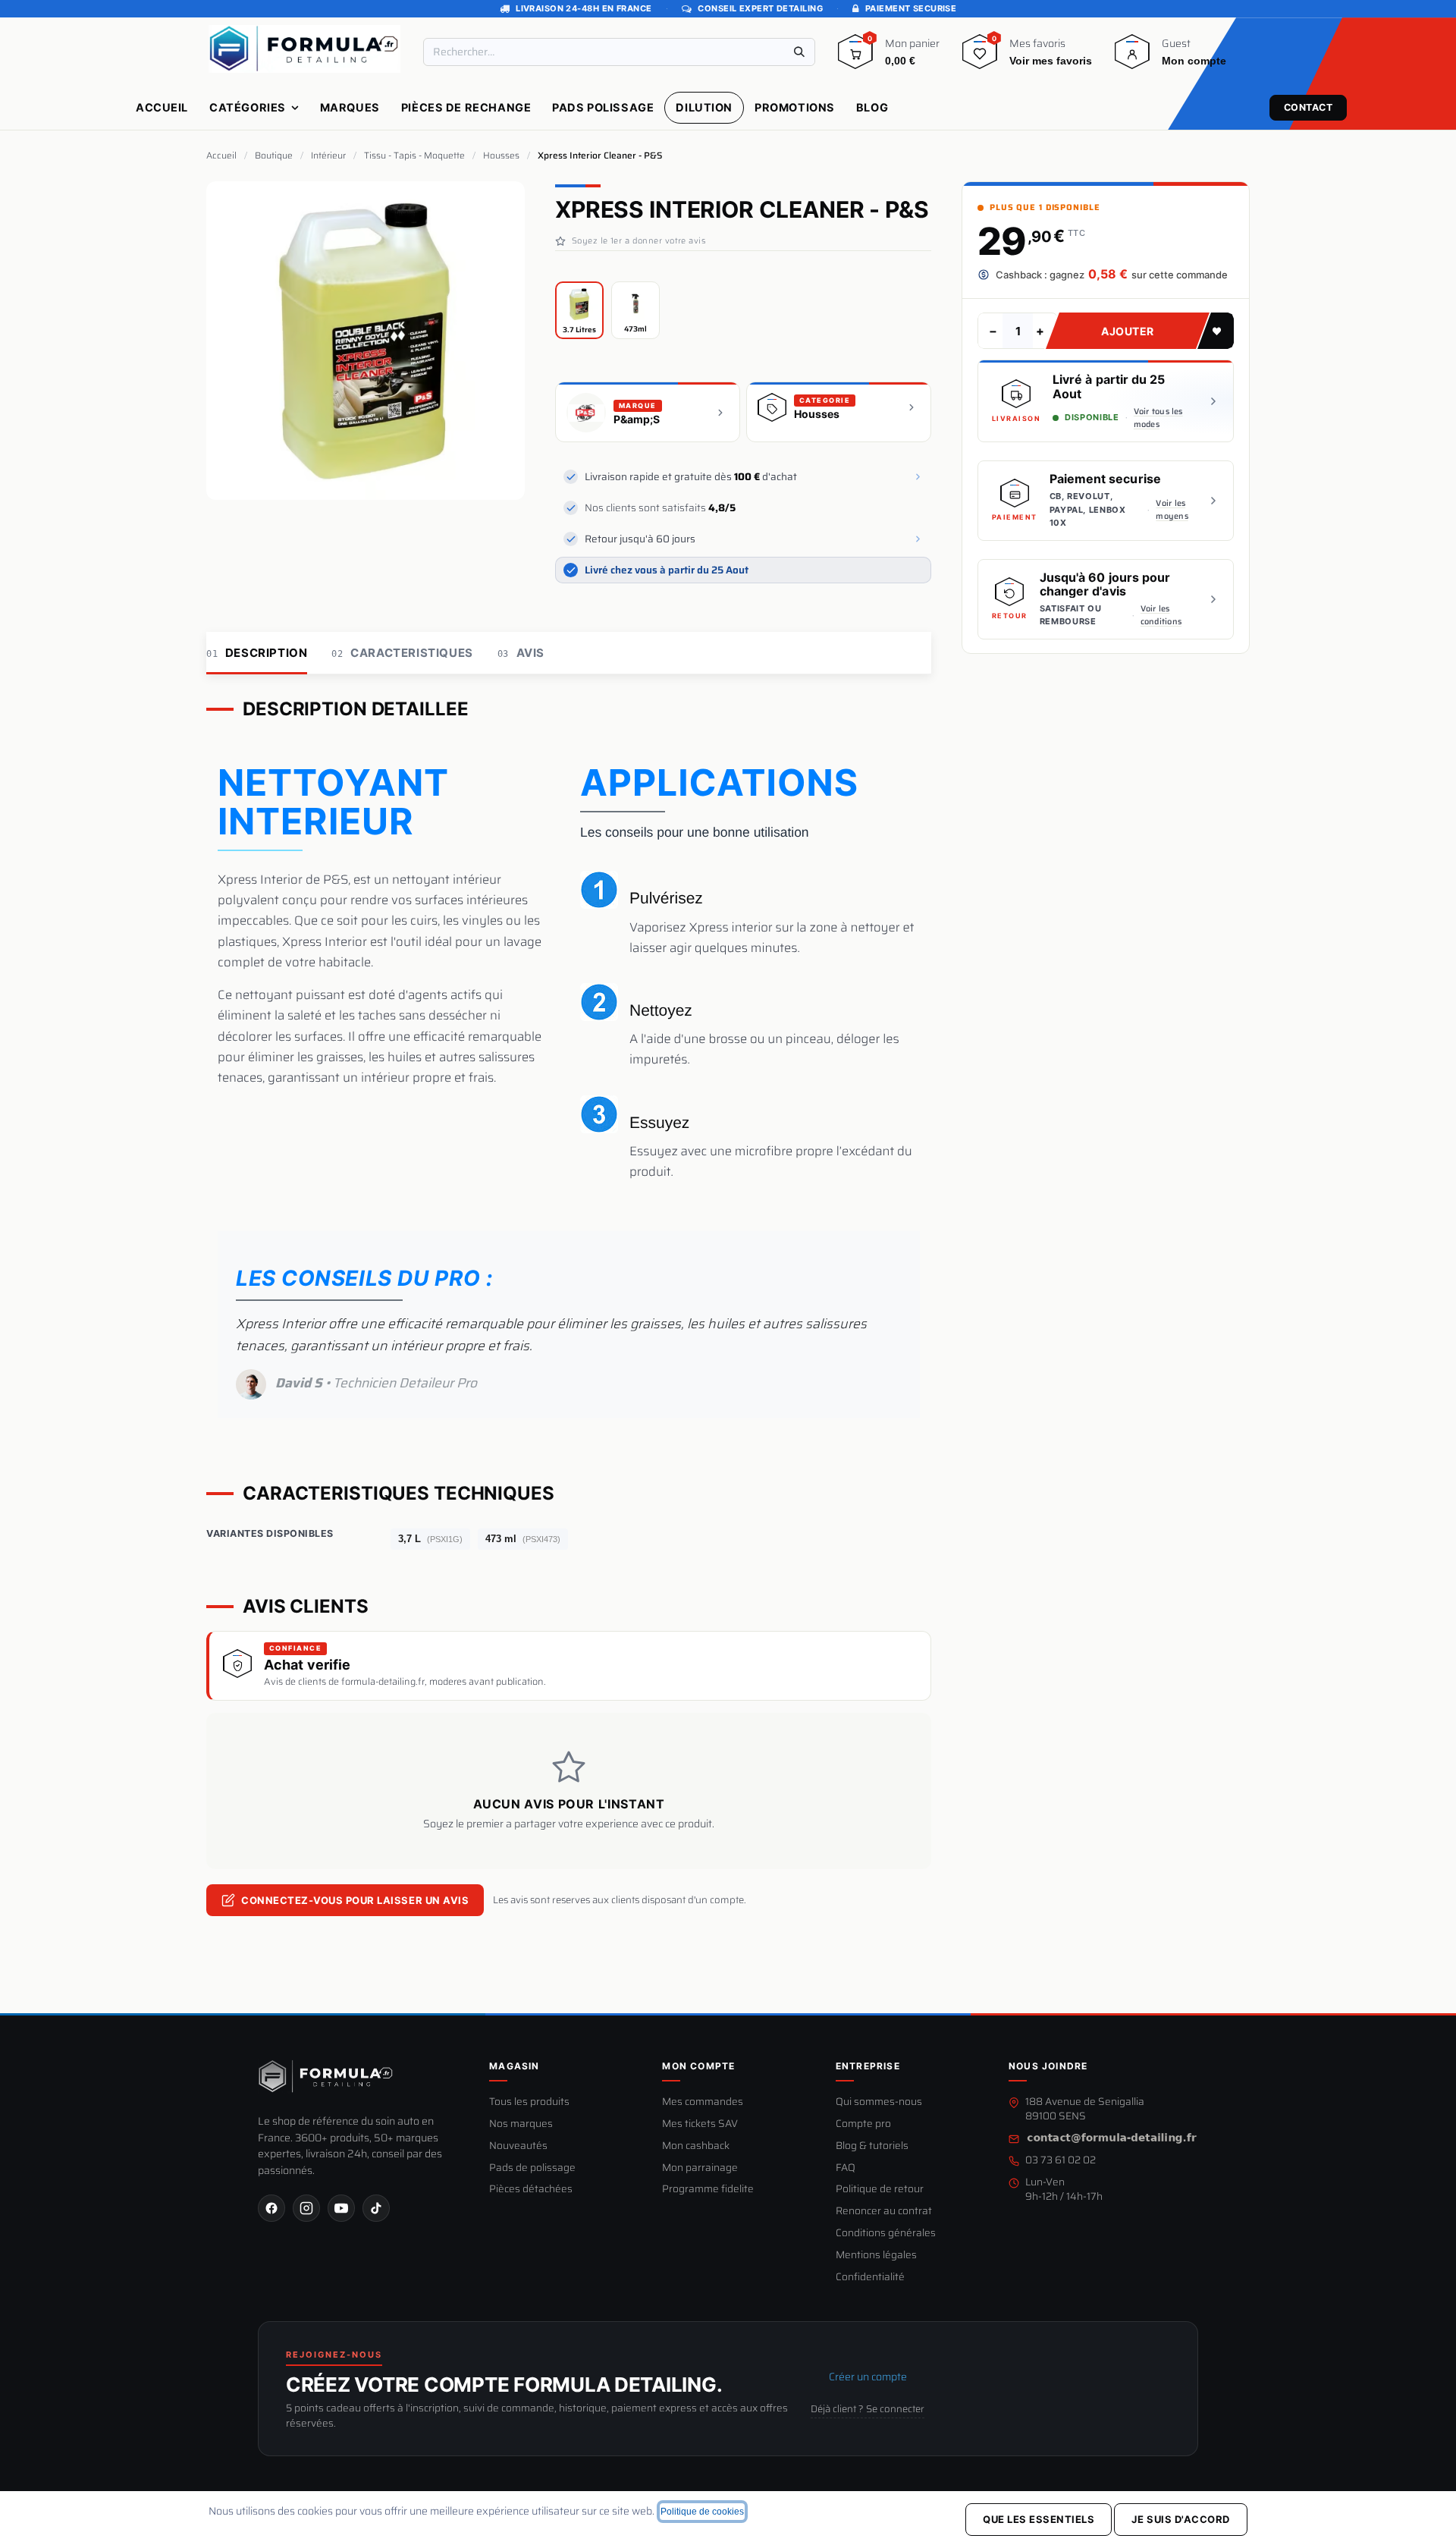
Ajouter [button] (1128, 330)
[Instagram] (306, 2208)
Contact (1309, 107)
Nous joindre (1048, 2066)
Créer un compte (868, 2377)
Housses (501, 156)
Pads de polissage (532, 2168)
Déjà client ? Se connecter (868, 2409)
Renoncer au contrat (884, 2212)
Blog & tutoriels (872, 2146)
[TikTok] (376, 2208)
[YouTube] (341, 2208)
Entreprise (868, 2066)
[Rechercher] (799, 52)
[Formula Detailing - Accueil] (326, 2076)
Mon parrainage (700, 2168)
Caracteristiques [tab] (402, 653)
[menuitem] (162, 108)
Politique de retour (880, 2190)
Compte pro (863, 2124)
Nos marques (521, 2124)
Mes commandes (703, 2102)
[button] (1216, 331)
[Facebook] (271, 2208)
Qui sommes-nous (879, 2102)
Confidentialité (870, 2278)
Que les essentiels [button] (1039, 2519)
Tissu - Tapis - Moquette (414, 156)
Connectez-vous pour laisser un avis (355, 1900)
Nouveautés (518, 2146)
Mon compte (698, 2066)
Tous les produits (529, 2102)
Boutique (274, 156)
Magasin (514, 2066)
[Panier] (855, 57)
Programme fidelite (708, 2190)
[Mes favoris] (980, 57)
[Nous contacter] (1112, 2139)
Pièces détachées (531, 2190)
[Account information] (1132, 57)
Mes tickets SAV (700, 2124)
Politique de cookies (702, 2512)
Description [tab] (257, 653)
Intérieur (328, 156)
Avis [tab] (521, 653)
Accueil (221, 156)
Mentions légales (876, 2256)
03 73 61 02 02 (1061, 2161)
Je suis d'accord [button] (1180, 2519)
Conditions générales (886, 2234)
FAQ (846, 2168)
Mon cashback (696, 2146)
